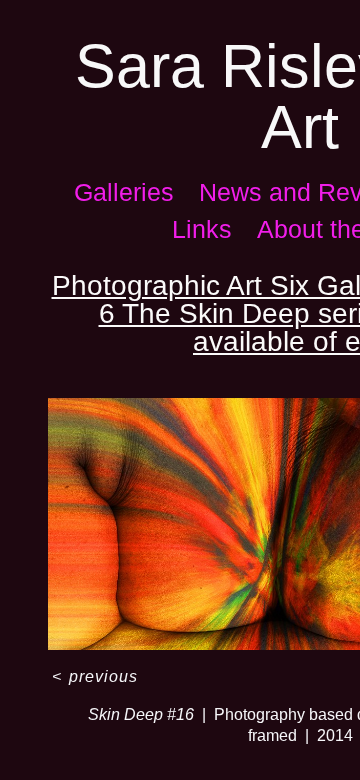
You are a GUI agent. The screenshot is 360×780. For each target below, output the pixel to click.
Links (202, 229)
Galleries (124, 192)
